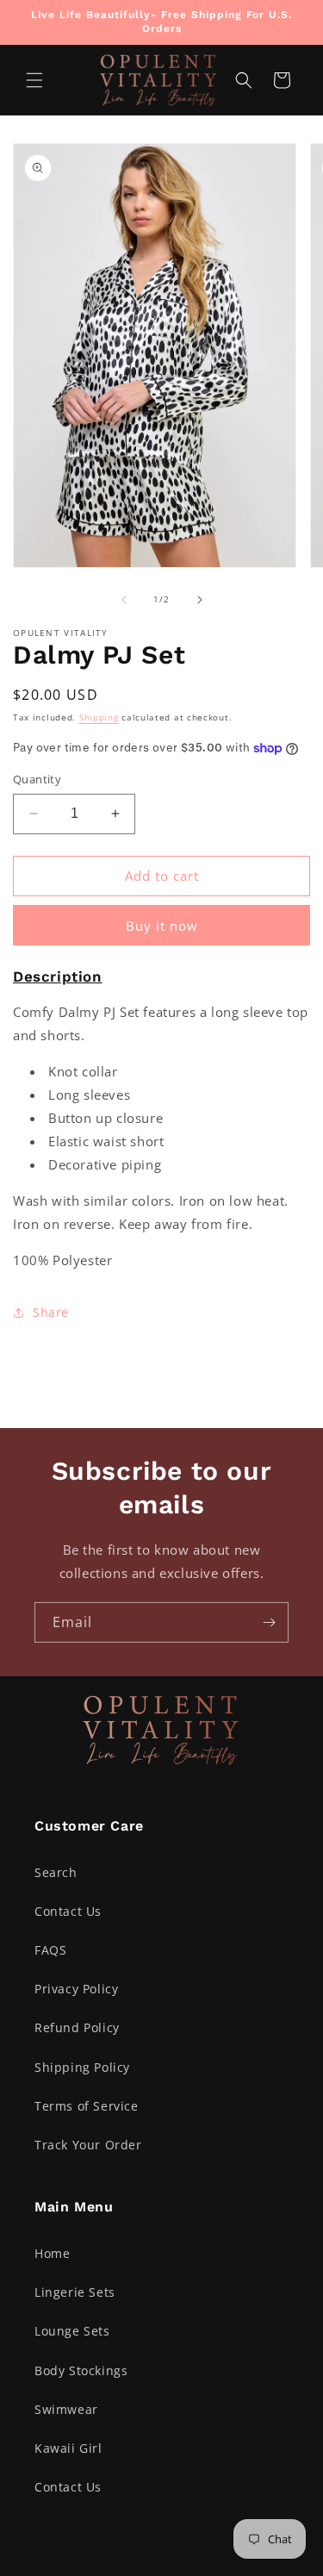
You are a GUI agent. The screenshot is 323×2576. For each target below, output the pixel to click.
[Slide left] (124, 600)
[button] (34, 80)
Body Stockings (81, 2370)
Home (52, 2253)
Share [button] (51, 1312)
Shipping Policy (82, 2067)
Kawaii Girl (68, 2448)
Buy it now (162, 926)
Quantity (37, 779)
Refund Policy (77, 2027)
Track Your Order (88, 2145)
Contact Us (68, 1911)
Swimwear (66, 2409)
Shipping (99, 717)
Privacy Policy (76, 1989)
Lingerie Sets (75, 2292)
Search (56, 1872)
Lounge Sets (72, 2331)
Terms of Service (87, 2106)
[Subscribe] (269, 1622)
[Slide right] (200, 600)
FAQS (50, 1950)
